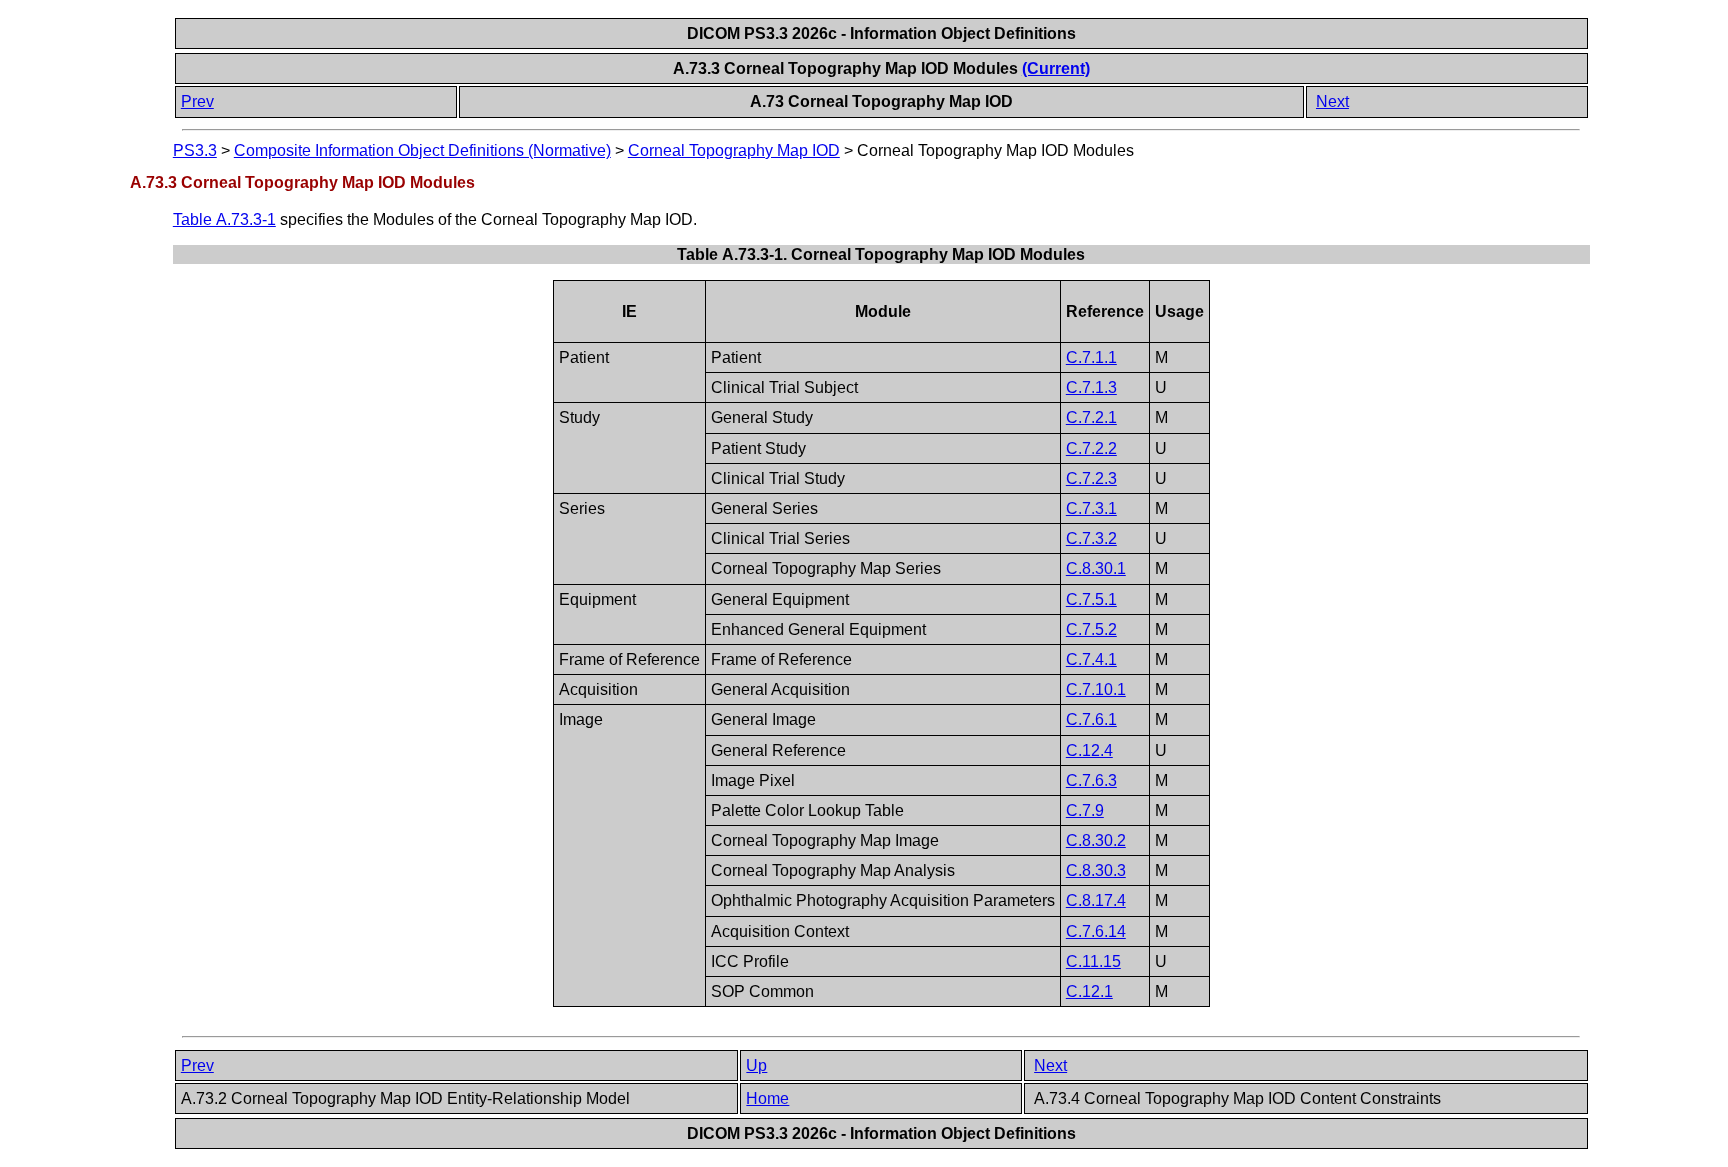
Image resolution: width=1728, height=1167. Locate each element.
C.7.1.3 (1091, 387)
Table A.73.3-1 (224, 219)
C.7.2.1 (1091, 417)
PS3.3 (195, 150)
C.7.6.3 (1091, 780)
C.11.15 (1093, 961)
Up (756, 1065)
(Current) (1056, 68)
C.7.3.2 (1091, 538)
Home (767, 1098)
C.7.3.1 (1091, 508)
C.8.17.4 (1096, 900)
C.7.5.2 (1091, 629)
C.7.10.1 (1096, 689)
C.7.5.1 (1091, 599)
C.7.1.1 (1091, 357)
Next (1332, 101)
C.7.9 (1085, 810)
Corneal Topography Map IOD (734, 150)
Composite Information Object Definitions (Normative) (422, 150)
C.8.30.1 (1096, 568)
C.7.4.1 (1091, 659)
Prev (197, 101)
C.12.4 (1089, 750)
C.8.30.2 (1096, 840)
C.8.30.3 (1096, 870)
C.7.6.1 (1091, 719)
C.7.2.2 (1091, 448)
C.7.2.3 (1091, 478)
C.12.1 (1089, 991)
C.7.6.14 (1096, 931)
